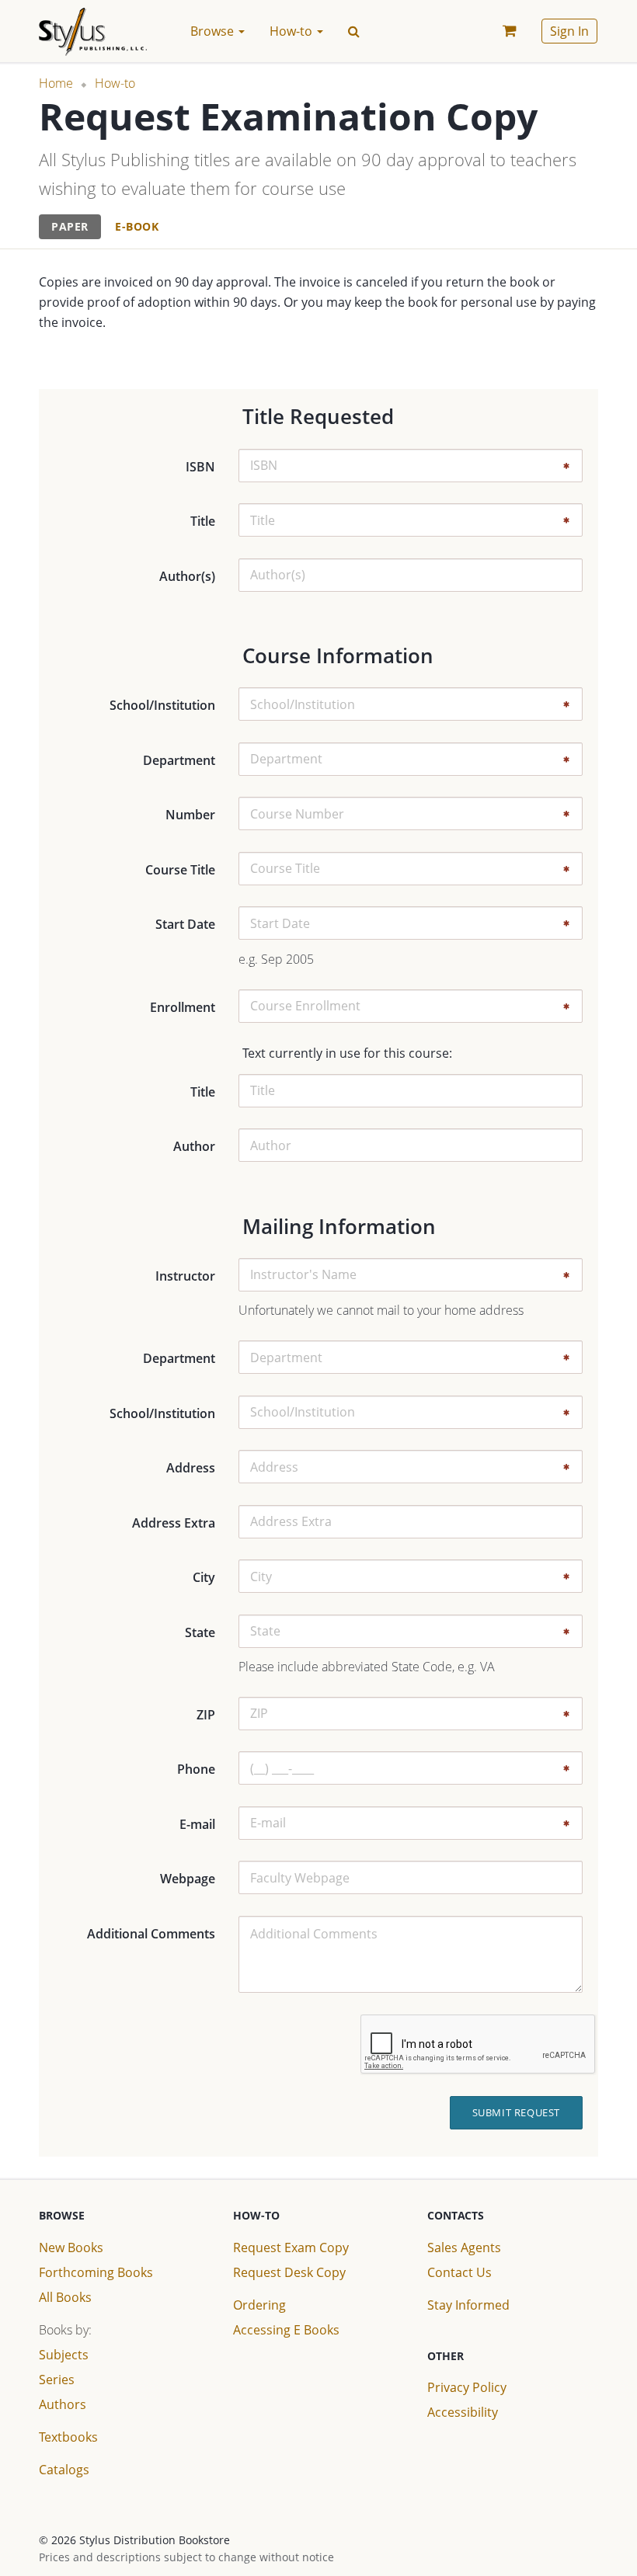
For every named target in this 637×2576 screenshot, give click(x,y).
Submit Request (516, 2112)
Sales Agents (464, 2247)
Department (179, 760)
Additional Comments (151, 1934)
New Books (71, 2247)
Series (57, 2380)
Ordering (259, 2305)
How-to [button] (292, 31)
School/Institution (162, 705)
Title (203, 521)
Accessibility (463, 2412)
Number (190, 815)
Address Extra (174, 1523)
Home (56, 83)
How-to (115, 83)
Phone (196, 1769)
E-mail (197, 1824)
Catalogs (64, 2470)
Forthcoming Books (96, 2272)
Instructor (185, 1276)
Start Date (185, 924)
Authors (63, 2404)
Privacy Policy (467, 2387)
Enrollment (183, 1007)
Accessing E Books (286, 2330)
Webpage (188, 1879)
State (200, 1632)
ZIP (206, 1715)
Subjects (64, 2355)
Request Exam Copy (291, 2247)
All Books (65, 2297)
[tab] (70, 227)
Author (194, 1146)
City (204, 1577)
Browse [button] (214, 31)
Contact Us (459, 2272)
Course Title (180, 870)
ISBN (200, 467)
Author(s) (187, 576)
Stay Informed (468, 2305)
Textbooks (68, 2437)
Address (191, 1468)
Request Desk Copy (289, 2272)
